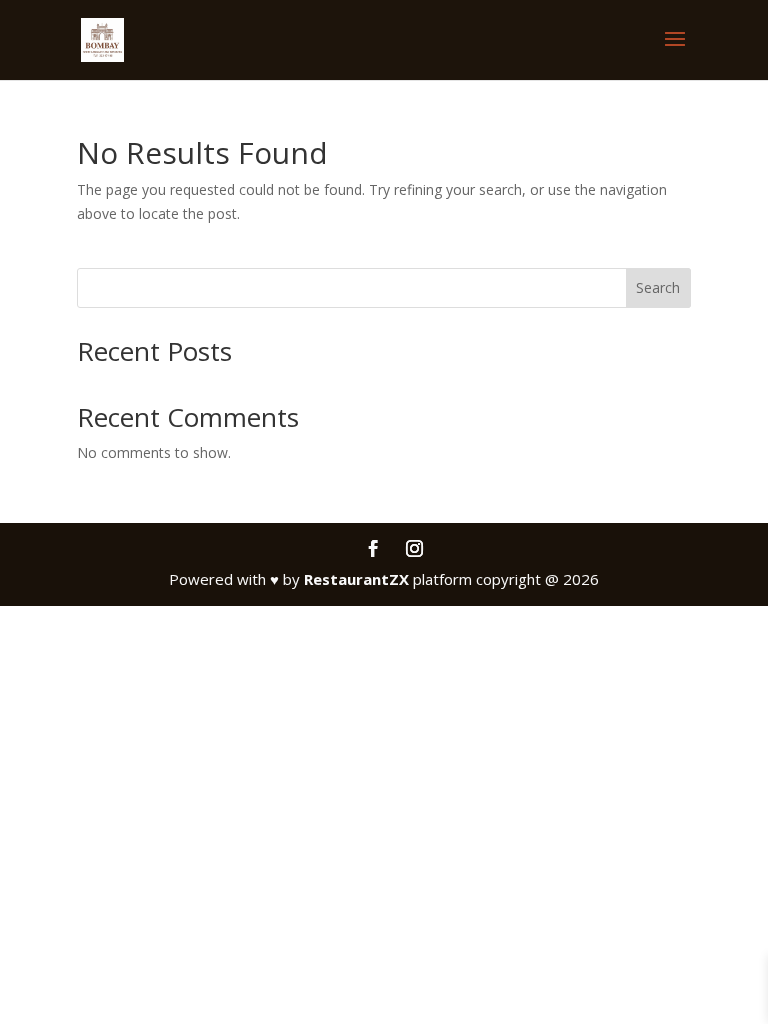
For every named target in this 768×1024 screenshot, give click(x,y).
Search (658, 287)
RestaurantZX (356, 579)
